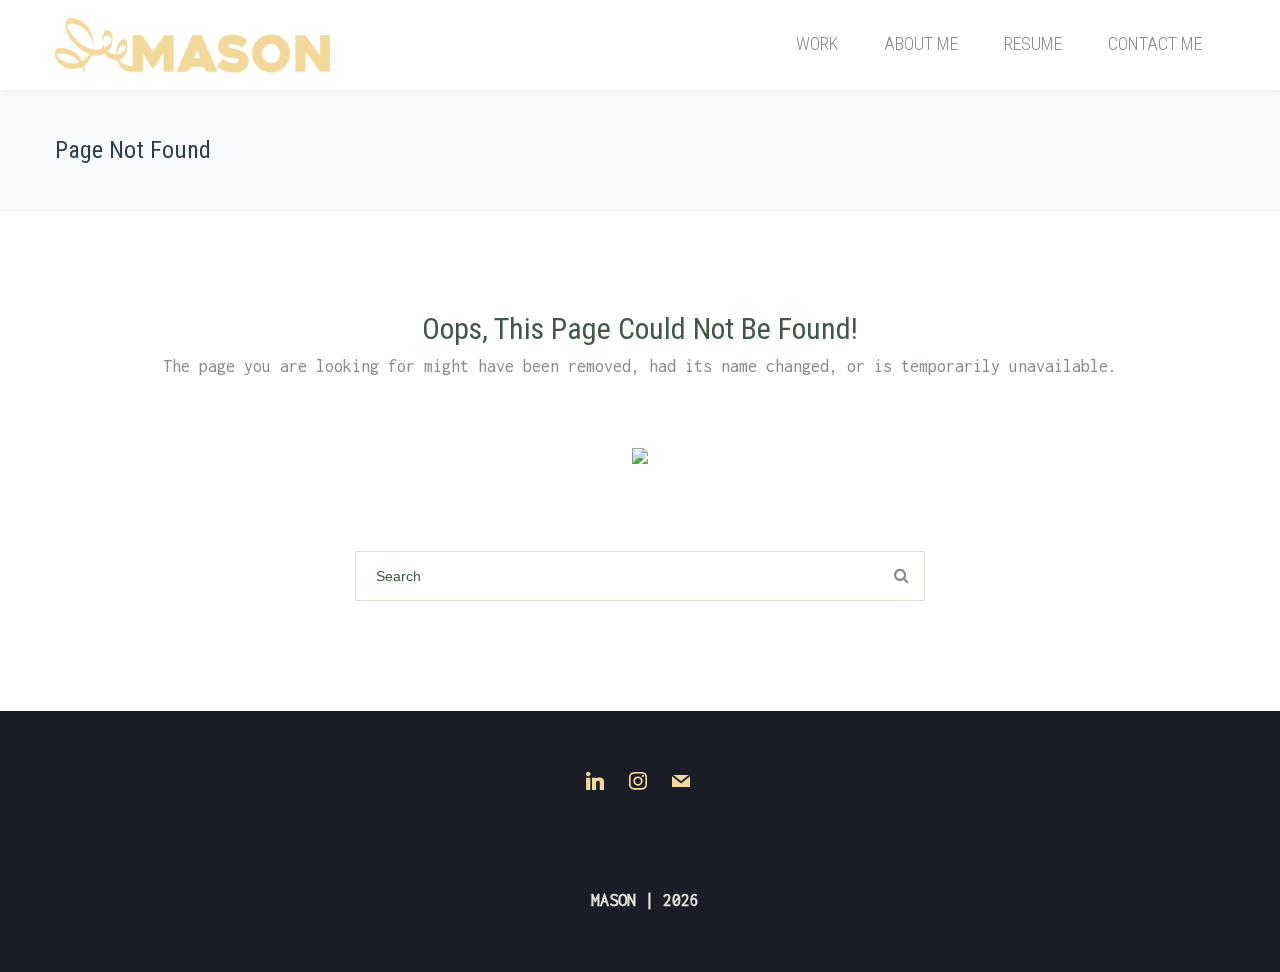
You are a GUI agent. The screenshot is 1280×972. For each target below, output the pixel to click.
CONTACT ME (1155, 43)
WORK (817, 43)
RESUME (1033, 43)
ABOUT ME (921, 43)
